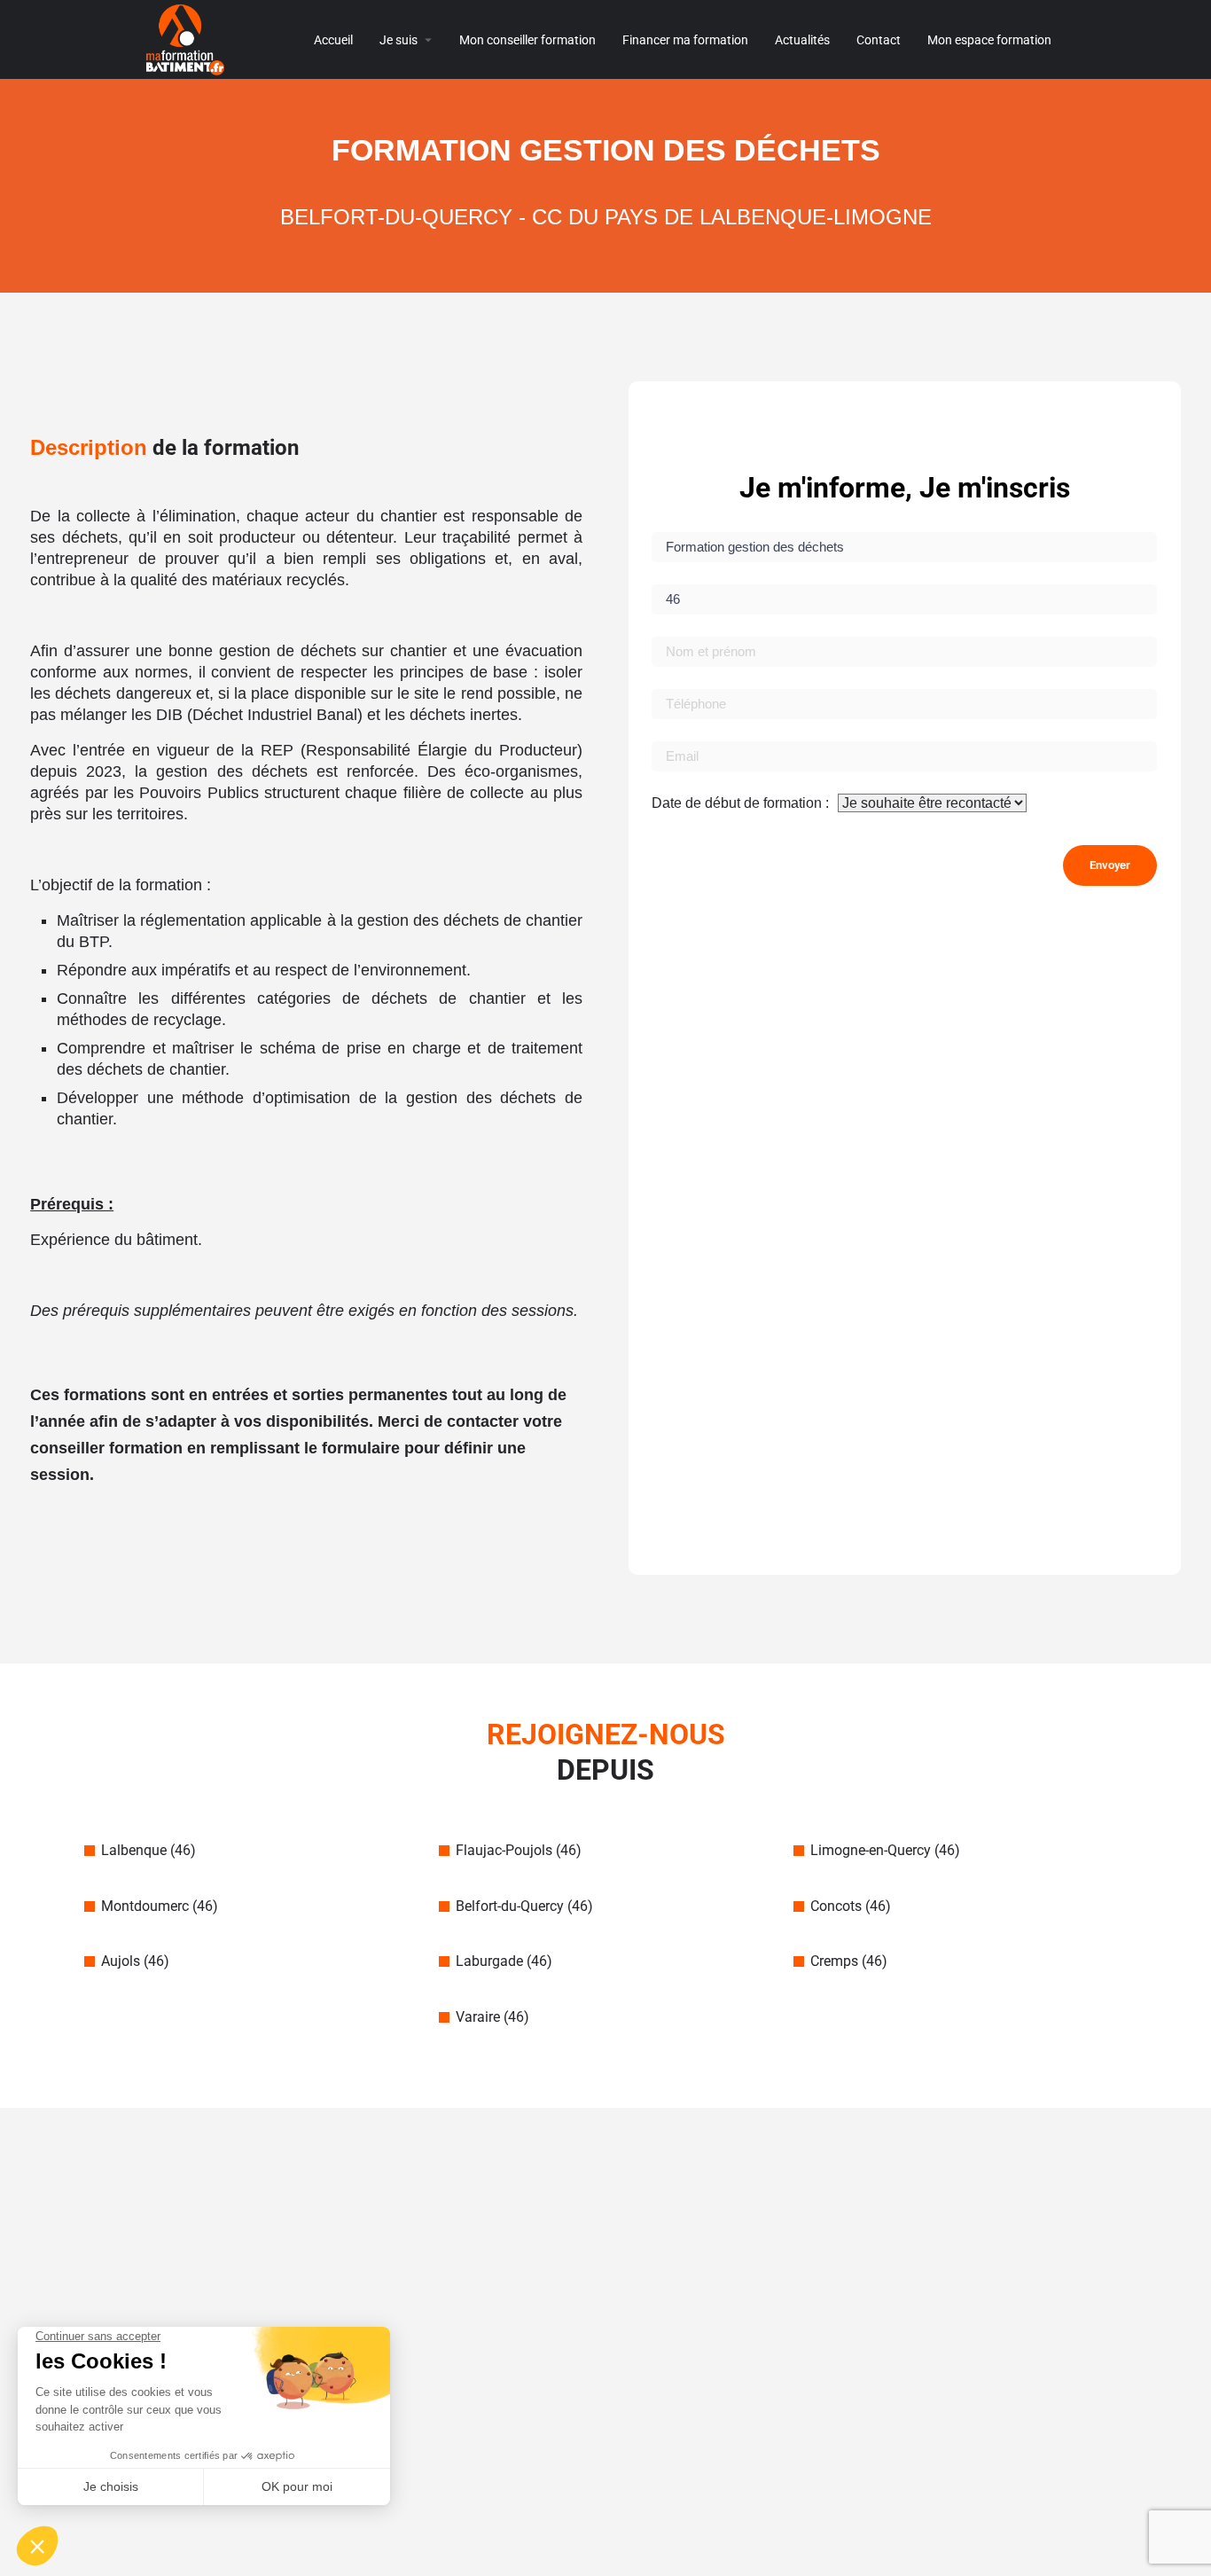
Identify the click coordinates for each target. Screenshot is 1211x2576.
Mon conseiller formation (527, 40)
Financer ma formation (685, 40)
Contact (879, 40)
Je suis (398, 40)
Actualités (802, 40)
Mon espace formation (989, 40)
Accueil (333, 40)
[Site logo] (188, 39)
